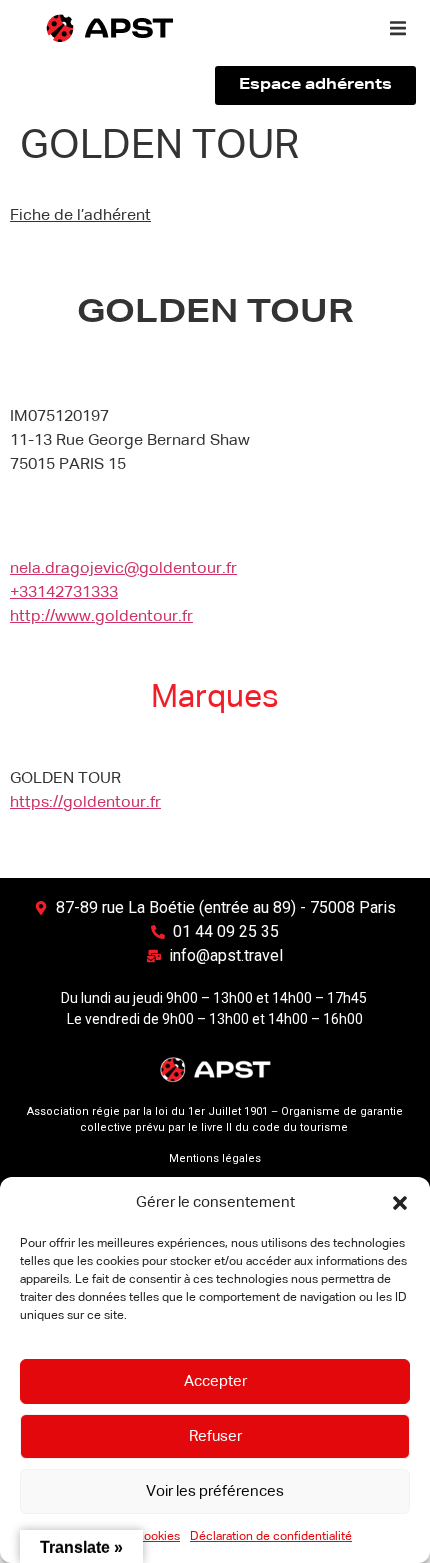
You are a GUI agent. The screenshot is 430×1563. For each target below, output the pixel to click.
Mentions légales (215, 1158)
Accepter (215, 1381)
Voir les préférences (215, 1491)
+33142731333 (64, 593)
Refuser (215, 1436)
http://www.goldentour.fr (101, 617)
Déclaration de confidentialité (271, 1537)
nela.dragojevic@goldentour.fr (123, 569)
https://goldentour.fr (85, 803)
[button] (400, 1203)
